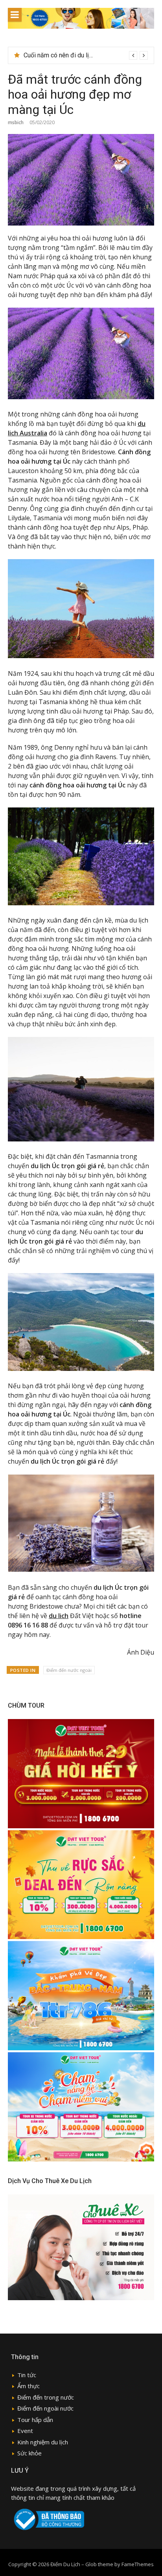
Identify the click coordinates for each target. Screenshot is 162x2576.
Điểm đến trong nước (46, 2397)
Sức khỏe (29, 2453)
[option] (86, 55)
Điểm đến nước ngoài (69, 1670)
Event (25, 2431)
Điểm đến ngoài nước (45, 2408)
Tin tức (27, 2375)
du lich (59, 1616)
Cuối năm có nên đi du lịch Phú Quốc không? (84, 55)
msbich (16, 122)
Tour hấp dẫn (35, 2420)
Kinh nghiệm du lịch (43, 2442)
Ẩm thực (29, 2386)
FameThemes (138, 2564)
